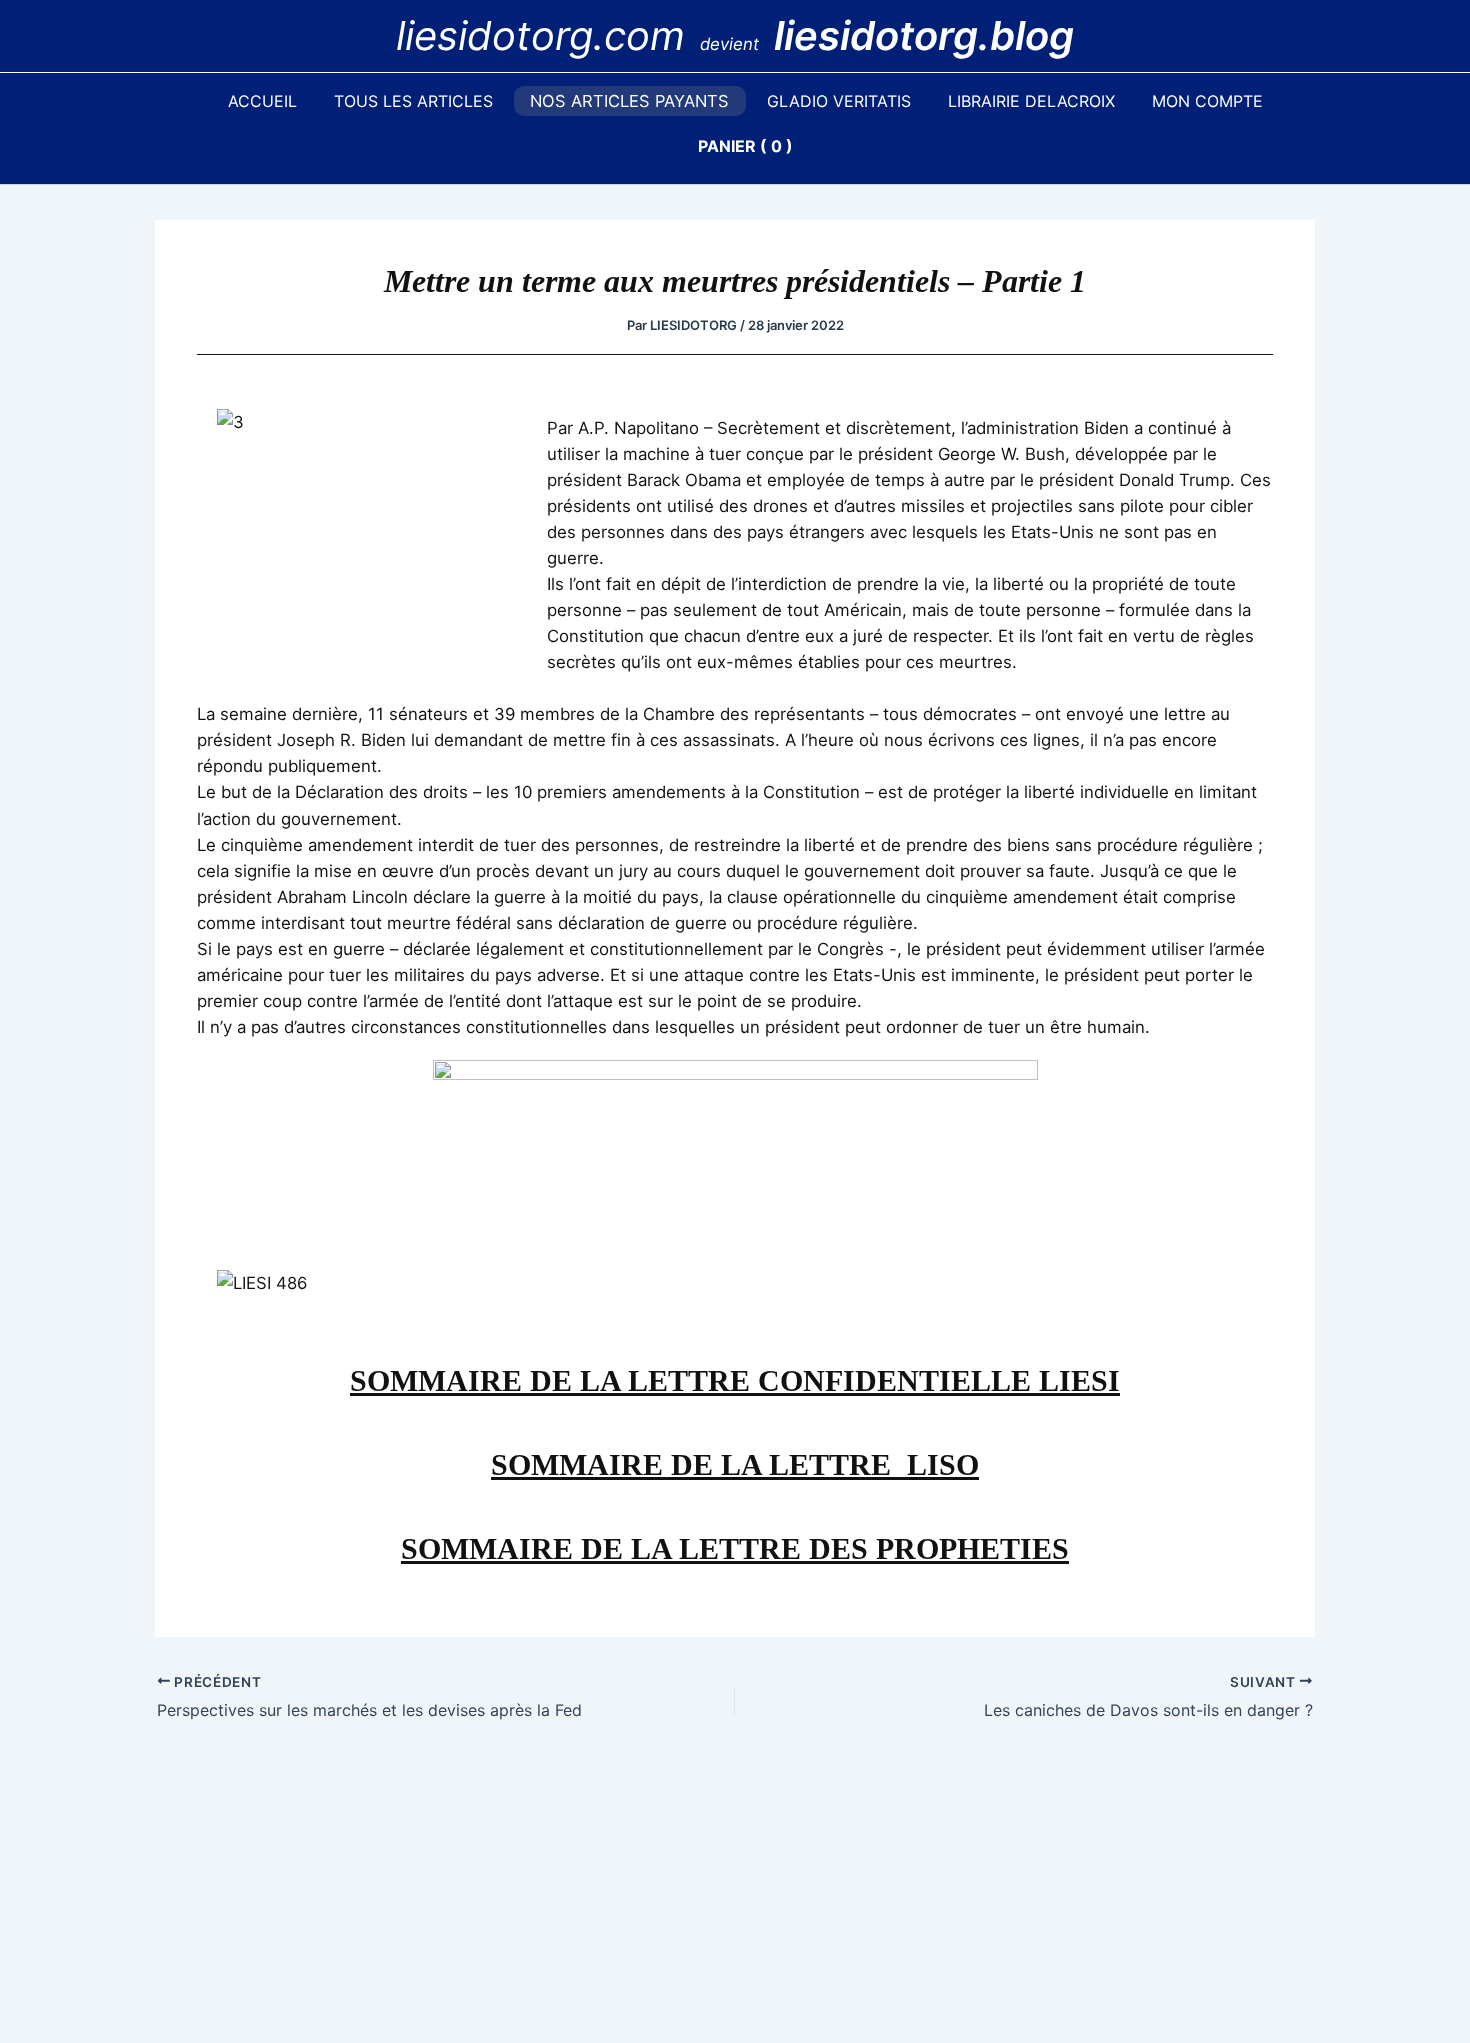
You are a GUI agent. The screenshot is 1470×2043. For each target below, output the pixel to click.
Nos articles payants (629, 101)
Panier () (745, 146)
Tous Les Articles (413, 101)
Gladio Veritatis (839, 101)
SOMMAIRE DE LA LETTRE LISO (735, 1464)
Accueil (262, 101)
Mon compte (1207, 101)
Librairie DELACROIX (1031, 101)
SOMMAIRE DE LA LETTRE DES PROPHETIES (735, 1548)
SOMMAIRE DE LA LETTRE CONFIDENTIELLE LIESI (735, 1380)
